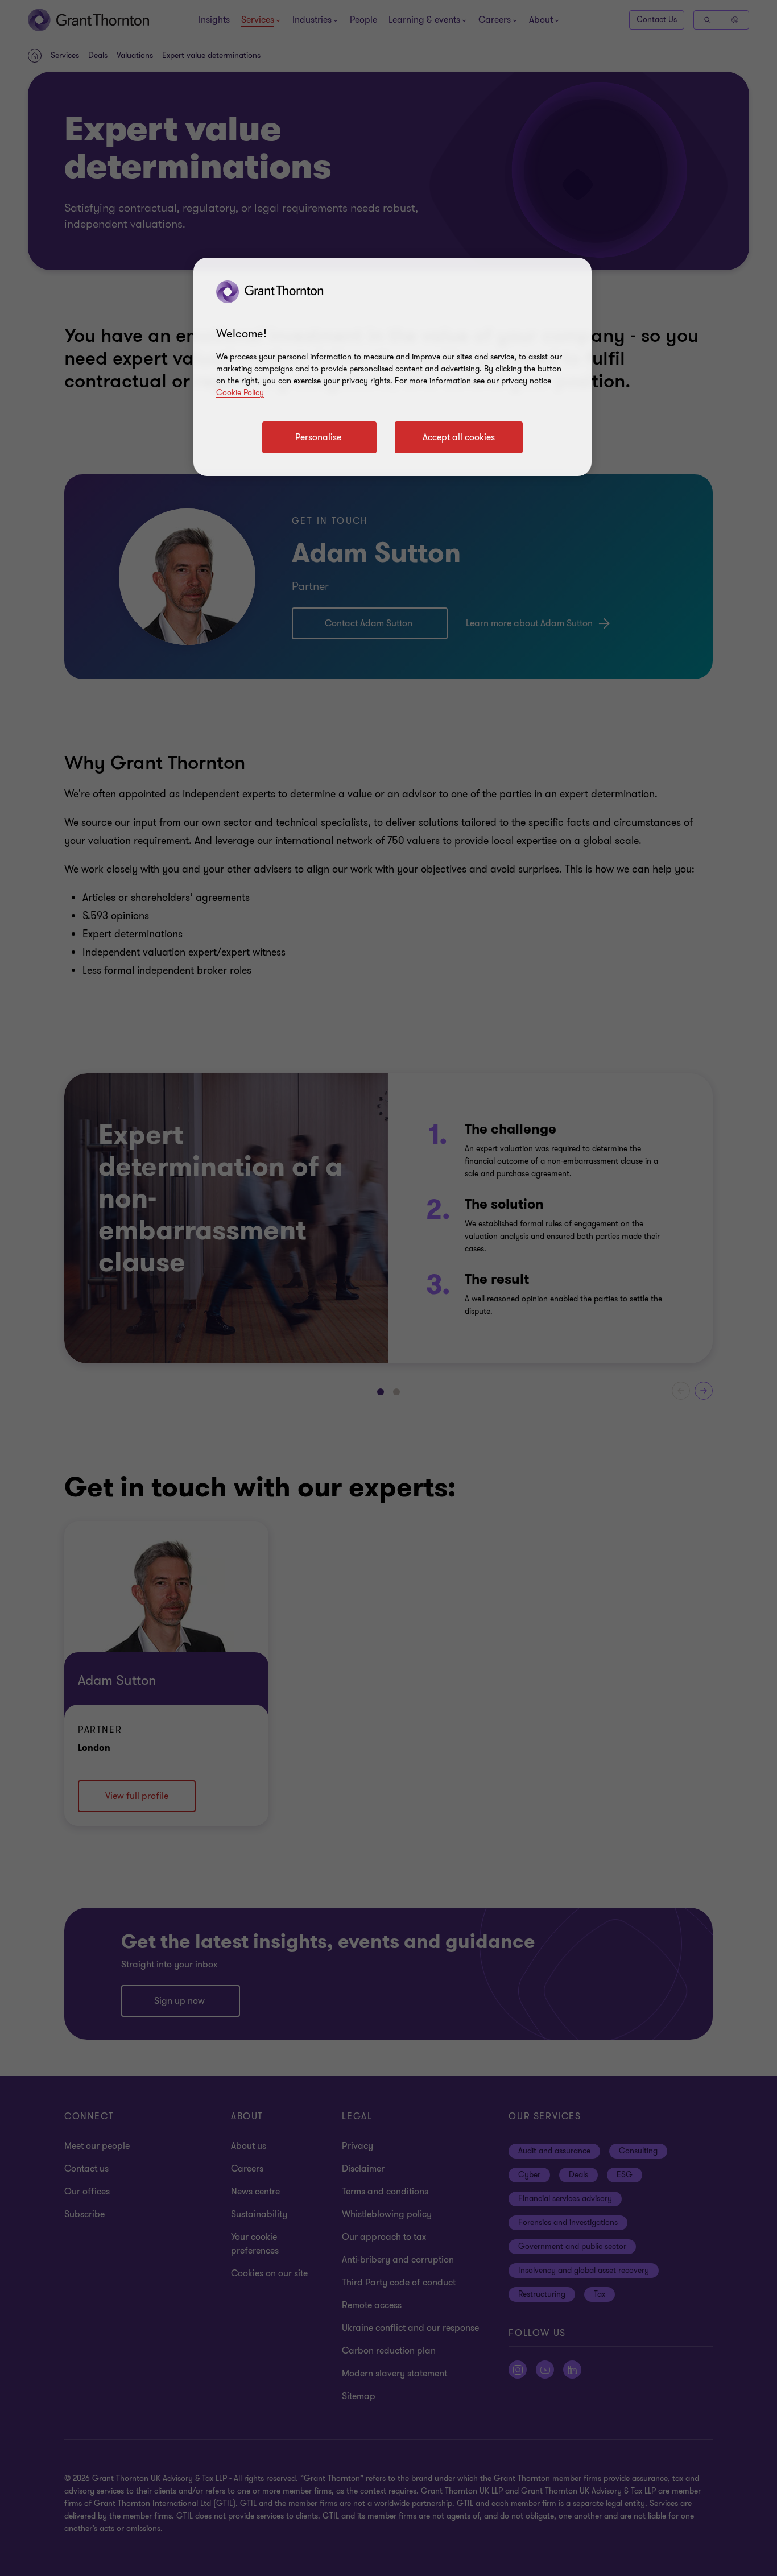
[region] (392, 367)
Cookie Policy (240, 393)
